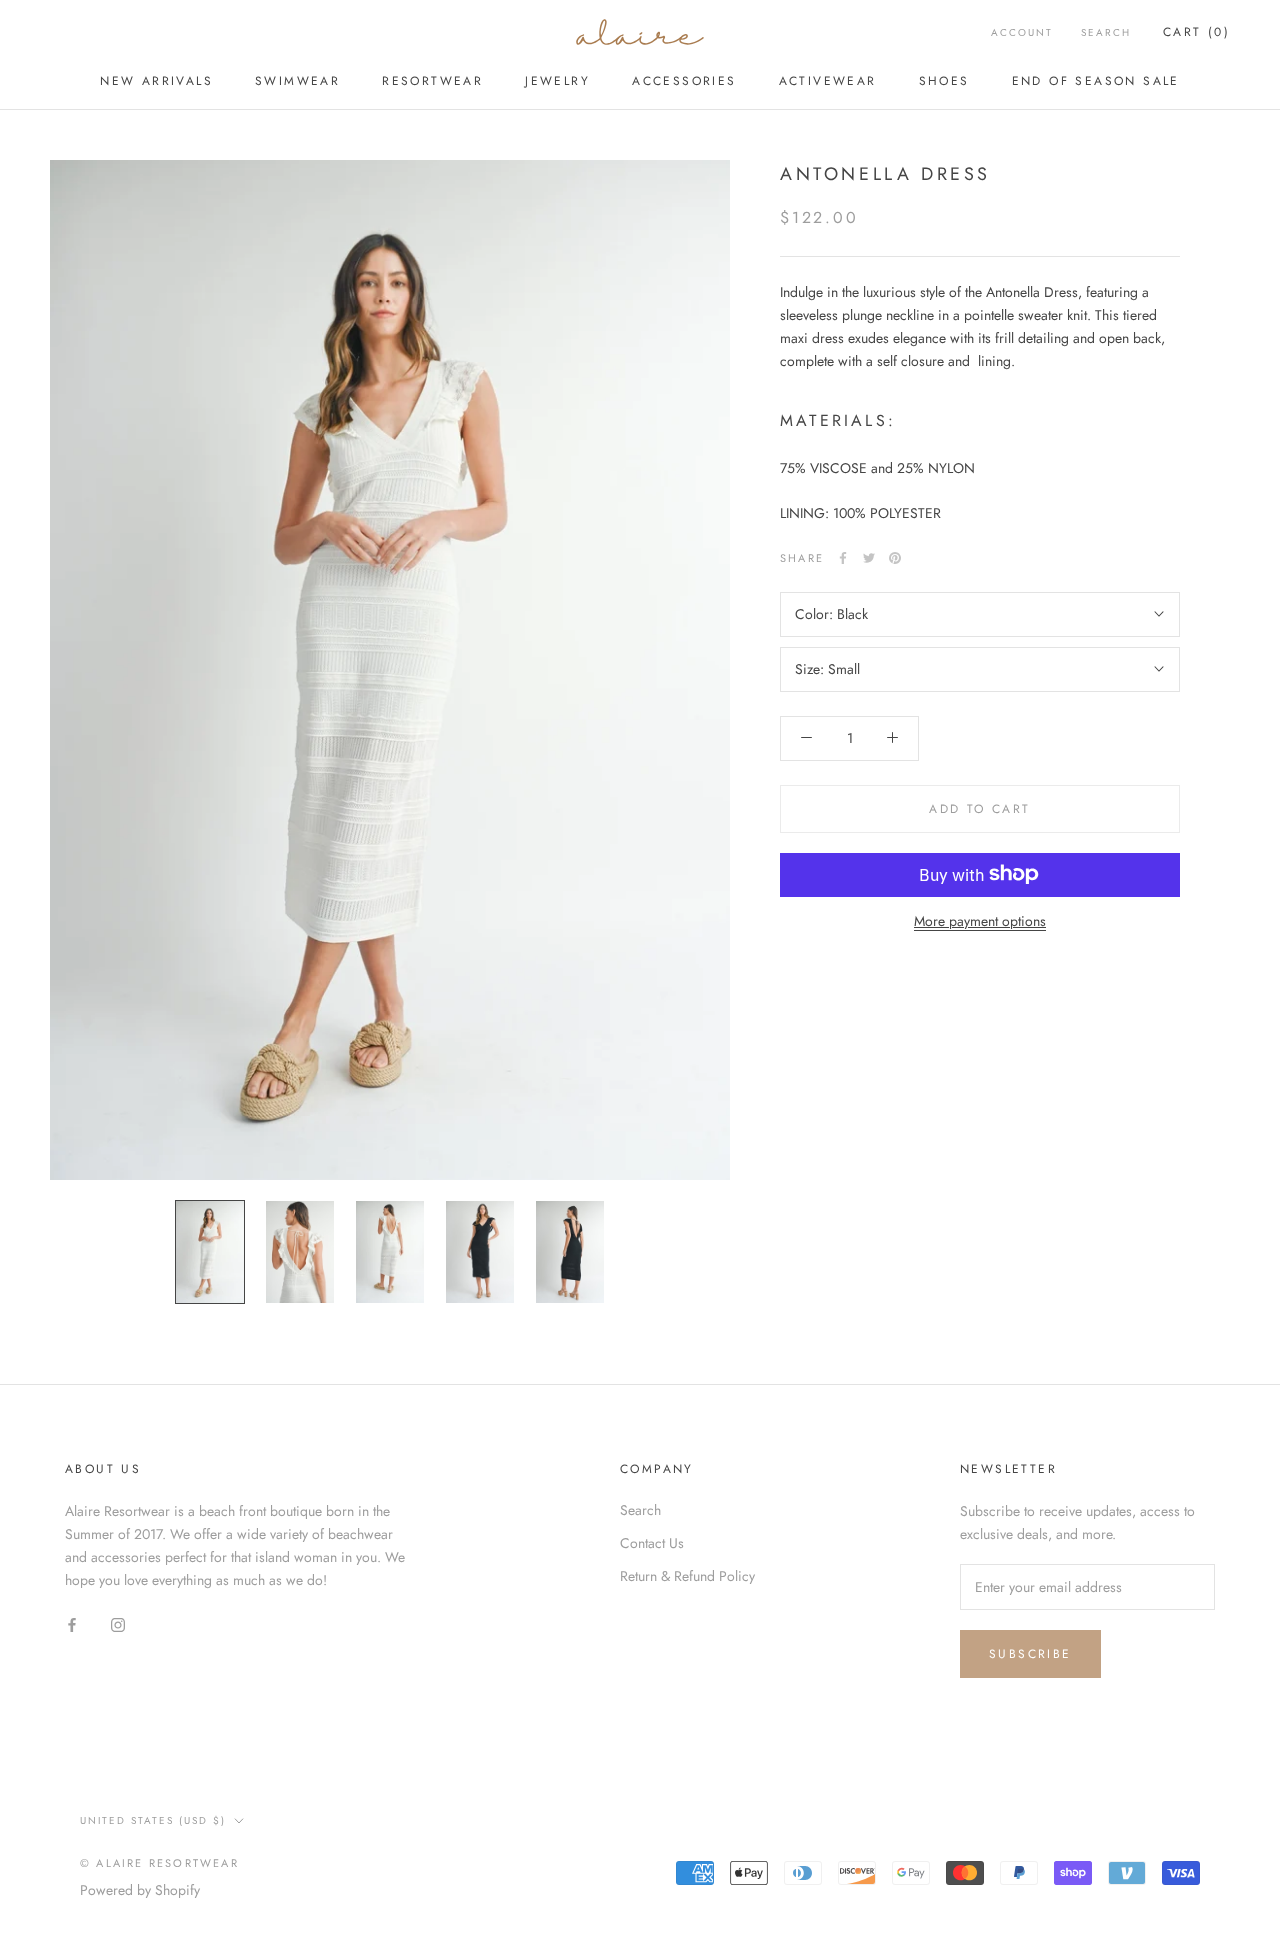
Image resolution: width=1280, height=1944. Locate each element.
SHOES (944, 81)
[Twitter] (869, 558)
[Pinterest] (895, 558)
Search (1106, 32)
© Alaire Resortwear (159, 1863)
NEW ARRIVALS (156, 81)
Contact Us (652, 1543)
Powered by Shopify (140, 1890)
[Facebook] (843, 558)
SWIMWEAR (297, 81)
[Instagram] (118, 1623)
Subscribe (1030, 1654)
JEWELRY (557, 81)
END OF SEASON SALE (1096, 81)
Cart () (1196, 32)
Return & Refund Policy (687, 1576)
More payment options (980, 920)
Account (1022, 32)
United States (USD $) (153, 1820)
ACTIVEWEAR (828, 81)
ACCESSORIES (684, 81)
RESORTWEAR (432, 81)
